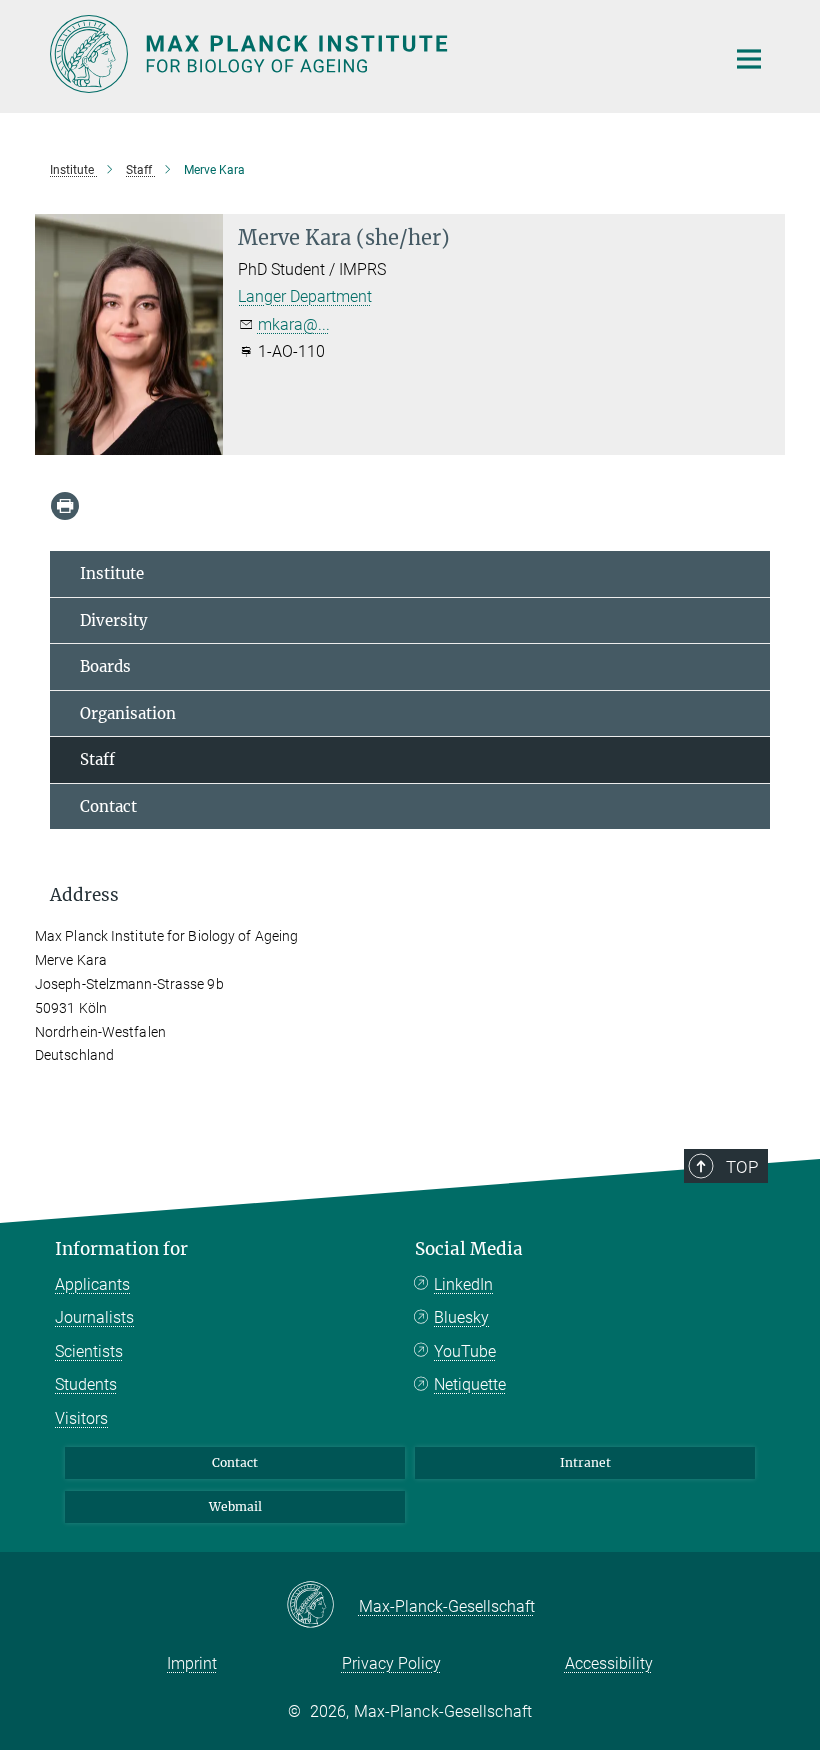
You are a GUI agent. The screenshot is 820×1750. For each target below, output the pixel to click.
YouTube (465, 1351)
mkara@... (294, 324)
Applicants (92, 1284)
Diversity (114, 620)
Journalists (94, 1317)
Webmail (235, 1506)
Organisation (128, 713)
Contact (108, 806)
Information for (121, 1249)
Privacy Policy (391, 1663)
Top (742, 1167)
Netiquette (470, 1384)
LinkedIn (463, 1284)
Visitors (81, 1418)
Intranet (585, 1462)
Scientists (89, 1351)
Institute (112, 573)
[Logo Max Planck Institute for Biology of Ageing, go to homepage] (375, 54)
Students (86, 1384)
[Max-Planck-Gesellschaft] (322, 1606)
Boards (105, 666)
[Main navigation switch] (749, 59)
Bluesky (461, 1317)
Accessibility (609, 1663)
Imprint (192, 1663)
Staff (97, 759)
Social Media (469, 1249)
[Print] (65, 506)
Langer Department (305, 296)
